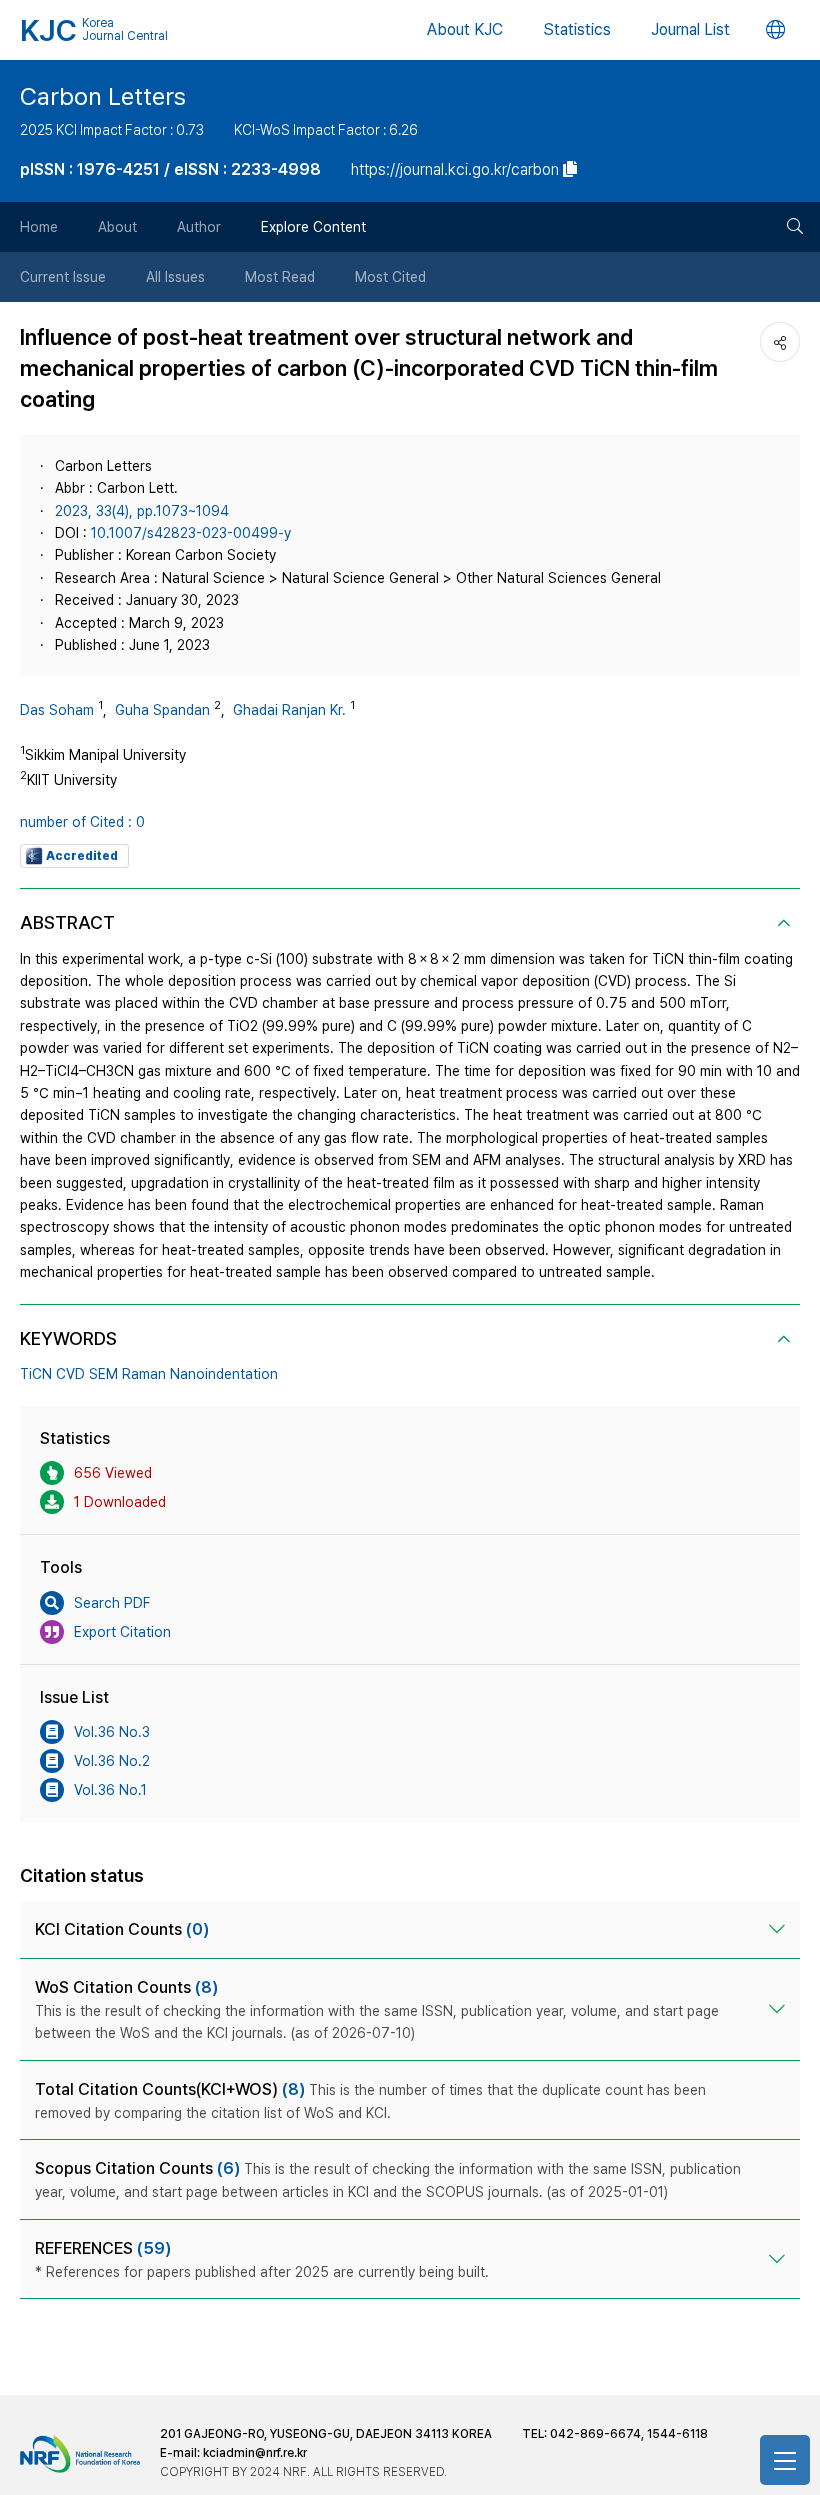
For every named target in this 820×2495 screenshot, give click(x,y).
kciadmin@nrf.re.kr (255, 2453)
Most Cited (390, 277)
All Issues (175, 277)
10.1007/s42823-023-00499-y (191, 533)
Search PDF (112, 1603)
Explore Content (313, 227)
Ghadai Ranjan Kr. (289, 710)
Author (199, 227)
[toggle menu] (785, 2460)
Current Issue (63, 277)
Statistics (577, 29)
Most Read (280, 277)
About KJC (465, 29)
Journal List (690, 29)
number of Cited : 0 (82, 822)
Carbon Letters (103, 96)
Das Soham (57, 710)
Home (39, 227)
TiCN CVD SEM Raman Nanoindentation (149, 1374)
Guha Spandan (162, 710)
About (117, 227)
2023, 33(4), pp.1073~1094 (142, 511)
